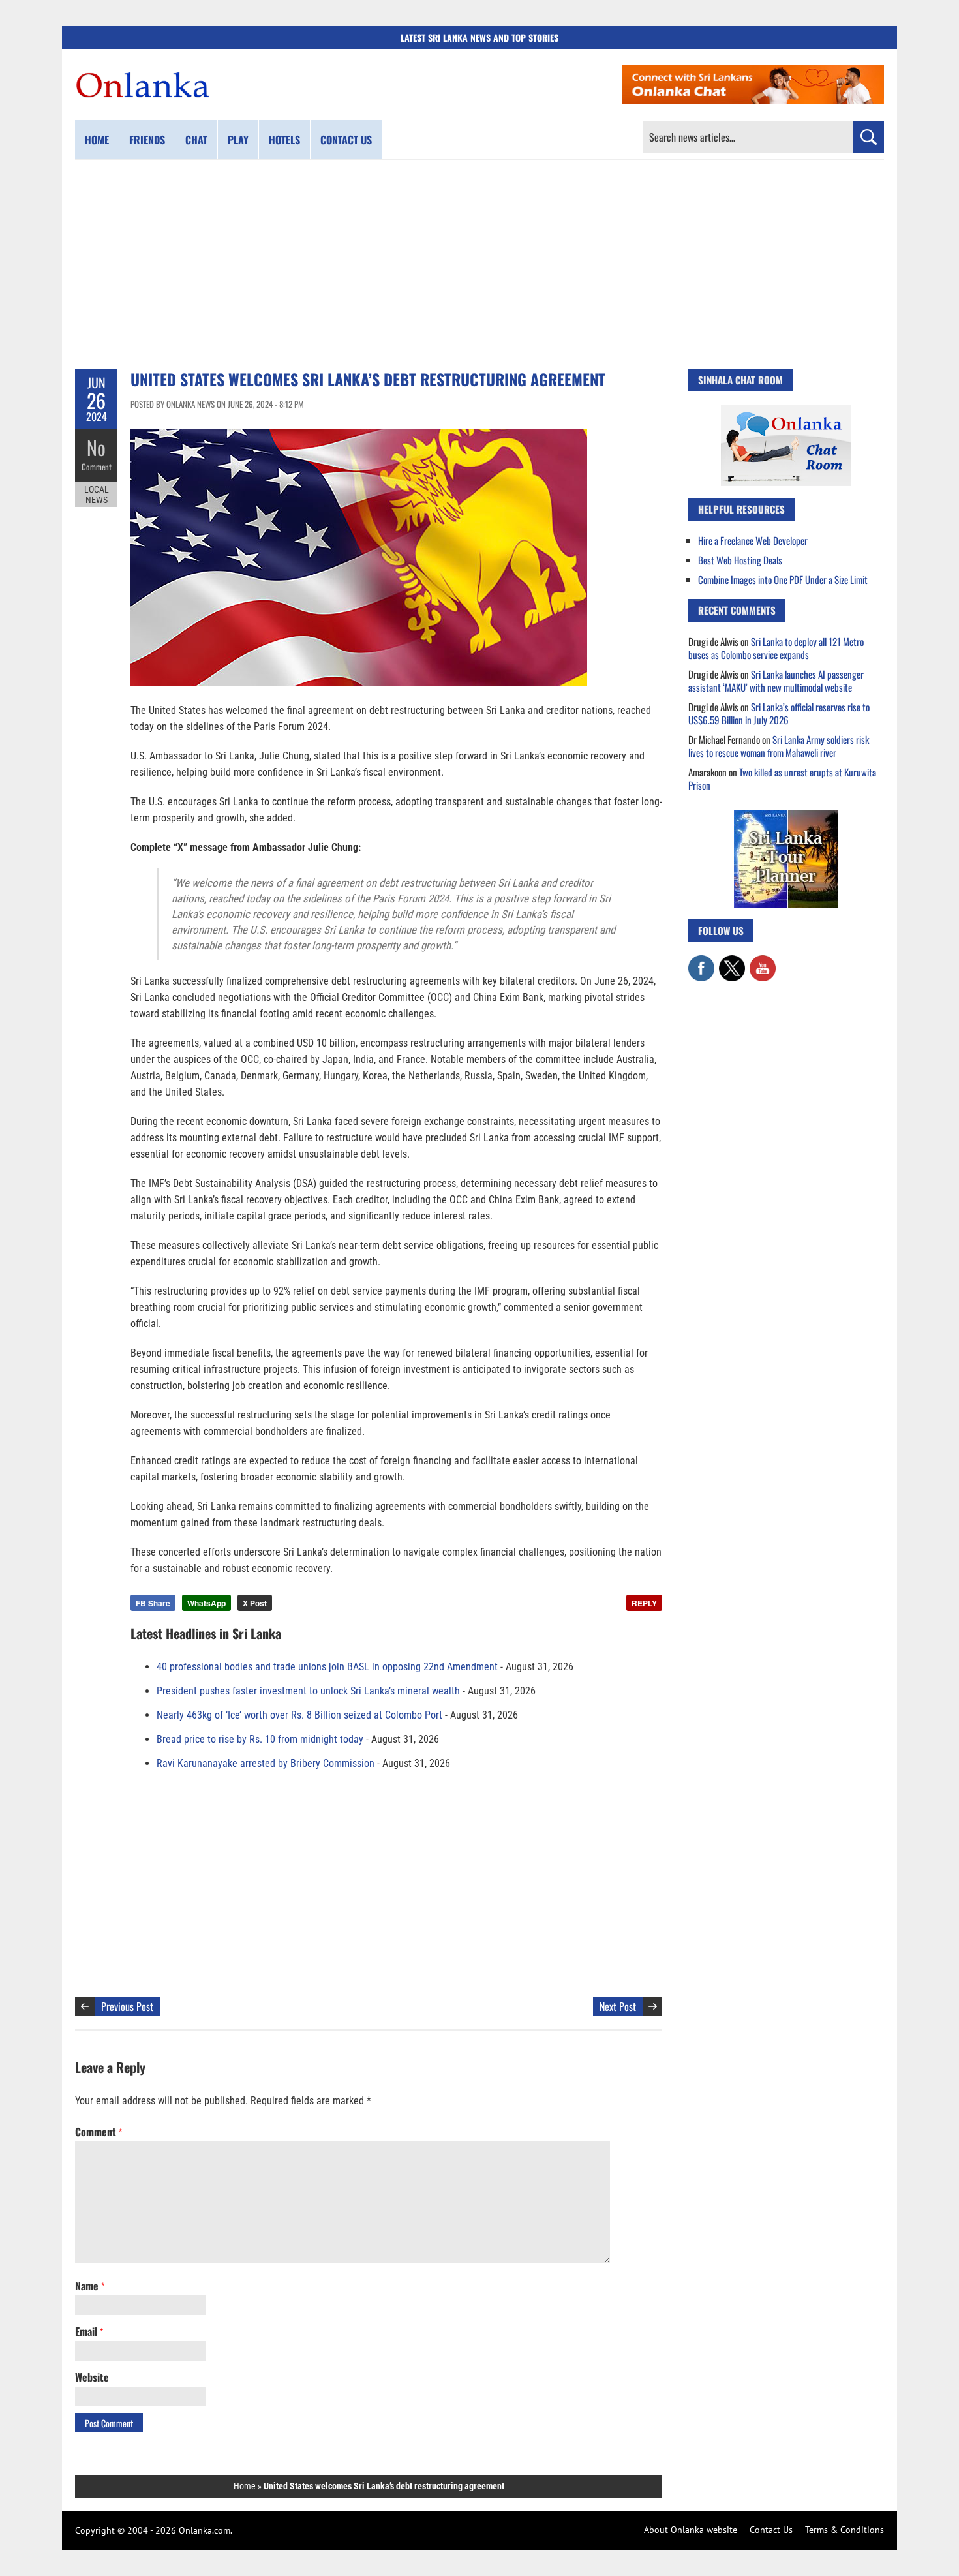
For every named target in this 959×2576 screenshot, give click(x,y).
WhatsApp (206, 1603)
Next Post (618, 2006)
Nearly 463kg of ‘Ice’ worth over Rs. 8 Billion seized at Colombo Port (299, 1715)
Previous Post (127, 2006)
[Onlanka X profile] (732, 962)
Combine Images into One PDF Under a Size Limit (783, 579)
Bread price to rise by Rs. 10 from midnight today (260, 1739)
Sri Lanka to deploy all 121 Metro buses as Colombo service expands (776, 648)
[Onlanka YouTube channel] (763, 962)
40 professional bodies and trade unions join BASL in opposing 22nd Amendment (327, 1667)
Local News (97, 495)
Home (97, 140)
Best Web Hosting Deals (740, 560)
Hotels (284, 140)
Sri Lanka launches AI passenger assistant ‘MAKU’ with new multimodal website (776, 681)
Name (90, 2286)
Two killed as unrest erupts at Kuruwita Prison (782, 778)
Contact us (346, 140)
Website (92, 2377)
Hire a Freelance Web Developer (753, 540)
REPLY (644, 1603)
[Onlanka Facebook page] (701, 962)
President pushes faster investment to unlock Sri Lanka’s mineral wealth (308, 1691)
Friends (147, 140)
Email (89, 2331)
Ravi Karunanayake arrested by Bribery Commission (266, 1763)
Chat (196, 140)
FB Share (153, 1603)
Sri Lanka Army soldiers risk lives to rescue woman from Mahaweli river (779, 746)
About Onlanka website (691, 2530)
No (96, 447)
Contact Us (771, 2530)
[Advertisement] (479, 264)
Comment (97, 467)
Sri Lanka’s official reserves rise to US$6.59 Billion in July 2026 (779, 713)
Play (238, 140)
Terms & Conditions (845, 2530)
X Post (255, 1603)
